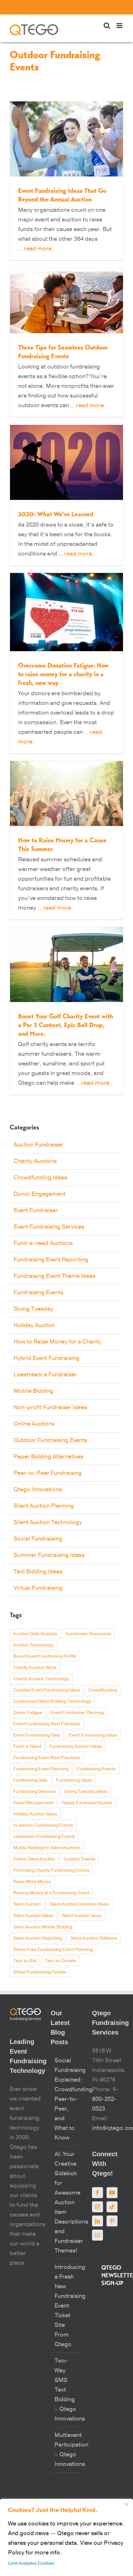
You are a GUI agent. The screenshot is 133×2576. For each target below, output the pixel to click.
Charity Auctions (35, 1161)
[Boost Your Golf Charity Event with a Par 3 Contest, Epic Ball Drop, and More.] (66, 965)
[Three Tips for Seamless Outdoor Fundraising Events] (66, 301)
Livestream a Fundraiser (45, 1375)
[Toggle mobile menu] (120, 26)
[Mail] (97, 2235)
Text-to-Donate (61, 1961)
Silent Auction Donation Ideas (79, 1904)
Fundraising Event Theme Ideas (55, 1276)
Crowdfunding (103, 1690)
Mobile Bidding (33, 1391)
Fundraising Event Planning (41, 1769)
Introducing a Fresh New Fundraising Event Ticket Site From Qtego (67, 2306)
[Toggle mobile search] (107, 26)
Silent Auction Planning (44, 1506)
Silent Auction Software (94, 1938)
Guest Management (33, 1803)
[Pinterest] (112, 2221)
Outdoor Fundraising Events (50, 1440)
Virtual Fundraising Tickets (40, 1972)
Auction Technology (33, 1645)
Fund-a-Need (27, 1746)
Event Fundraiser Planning (77, 1713)
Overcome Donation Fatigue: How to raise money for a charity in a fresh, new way (63, 674)
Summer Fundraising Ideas (49, 1555)
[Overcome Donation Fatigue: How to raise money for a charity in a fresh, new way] (66, 612)
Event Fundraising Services (49, 1227)
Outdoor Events (79, 1859)
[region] (66, 2537)
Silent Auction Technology (48, 1522)
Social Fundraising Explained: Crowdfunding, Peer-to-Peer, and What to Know (67, 2099)
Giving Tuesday (33, 1309)
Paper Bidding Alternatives (48, 1457)
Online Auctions (34, 1424)
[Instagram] (97, 2207)
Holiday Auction (34, 1325)
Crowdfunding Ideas (40, 1178)
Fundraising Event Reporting (51, 1260)
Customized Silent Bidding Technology (52, 1701)
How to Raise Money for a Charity (57, 1342)
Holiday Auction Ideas (35, 1814)
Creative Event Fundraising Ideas (47, 1690)
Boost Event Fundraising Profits (45, 1656)
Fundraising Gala (30, 1780)
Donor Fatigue (28, 1713)
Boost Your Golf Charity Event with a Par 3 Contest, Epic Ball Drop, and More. (66, 1025)
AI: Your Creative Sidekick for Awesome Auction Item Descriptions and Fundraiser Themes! (67, 2202)
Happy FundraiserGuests (87, 1803)
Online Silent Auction (34, 1859)
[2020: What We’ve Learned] (66, 462)
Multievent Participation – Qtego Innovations (67, 2450)
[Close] (126, 2504)
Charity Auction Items (35, 1667)
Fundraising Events (38, 1293)
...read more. (36, 249)
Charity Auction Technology (41, 1679)
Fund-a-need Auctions (43, 1243)
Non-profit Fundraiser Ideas (50, 1407)
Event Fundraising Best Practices (47, 1724)
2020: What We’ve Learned (56, 514)
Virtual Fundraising (38, 1588)
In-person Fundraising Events (43, 1825)
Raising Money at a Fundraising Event (51, 1893)
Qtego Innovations (38, 1489)
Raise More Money (32, 1882)
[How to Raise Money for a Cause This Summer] (66, 793)
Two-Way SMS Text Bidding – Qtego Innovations (67, 2390)
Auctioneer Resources (88, 1634)
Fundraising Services (35, 1791)
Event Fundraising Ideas (93, 1735)
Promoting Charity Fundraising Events (51, 1870)
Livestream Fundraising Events (44, 1836)
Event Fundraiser (36, 1210)
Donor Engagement (40, 1194)
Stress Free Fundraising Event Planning (53, 1949)
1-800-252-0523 (105, 2099)
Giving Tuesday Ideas (86, 1791)
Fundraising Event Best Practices (47, 1758)
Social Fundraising (38, 1539)
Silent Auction (27, 1904)
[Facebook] (97, 2193)
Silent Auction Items (82, 1916)
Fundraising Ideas (74, 1780)
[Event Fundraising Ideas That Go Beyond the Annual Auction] (66, 139)
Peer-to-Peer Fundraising (48, 1473)
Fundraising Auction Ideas (76, 1746)
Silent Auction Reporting (38, 1938)
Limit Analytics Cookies (31, 2563)
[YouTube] (112, 2193)
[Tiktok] (112, 2207)
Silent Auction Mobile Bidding (43, 1927)
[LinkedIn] (97, 2221)
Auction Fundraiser (38, 1145)
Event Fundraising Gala (37, 1735)
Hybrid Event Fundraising (46, 1358)
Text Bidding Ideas (38, 1572)
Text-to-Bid (25, 1961)
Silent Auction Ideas (33, 1916)
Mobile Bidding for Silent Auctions (47, 1848)
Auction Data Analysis (35, 1634)
